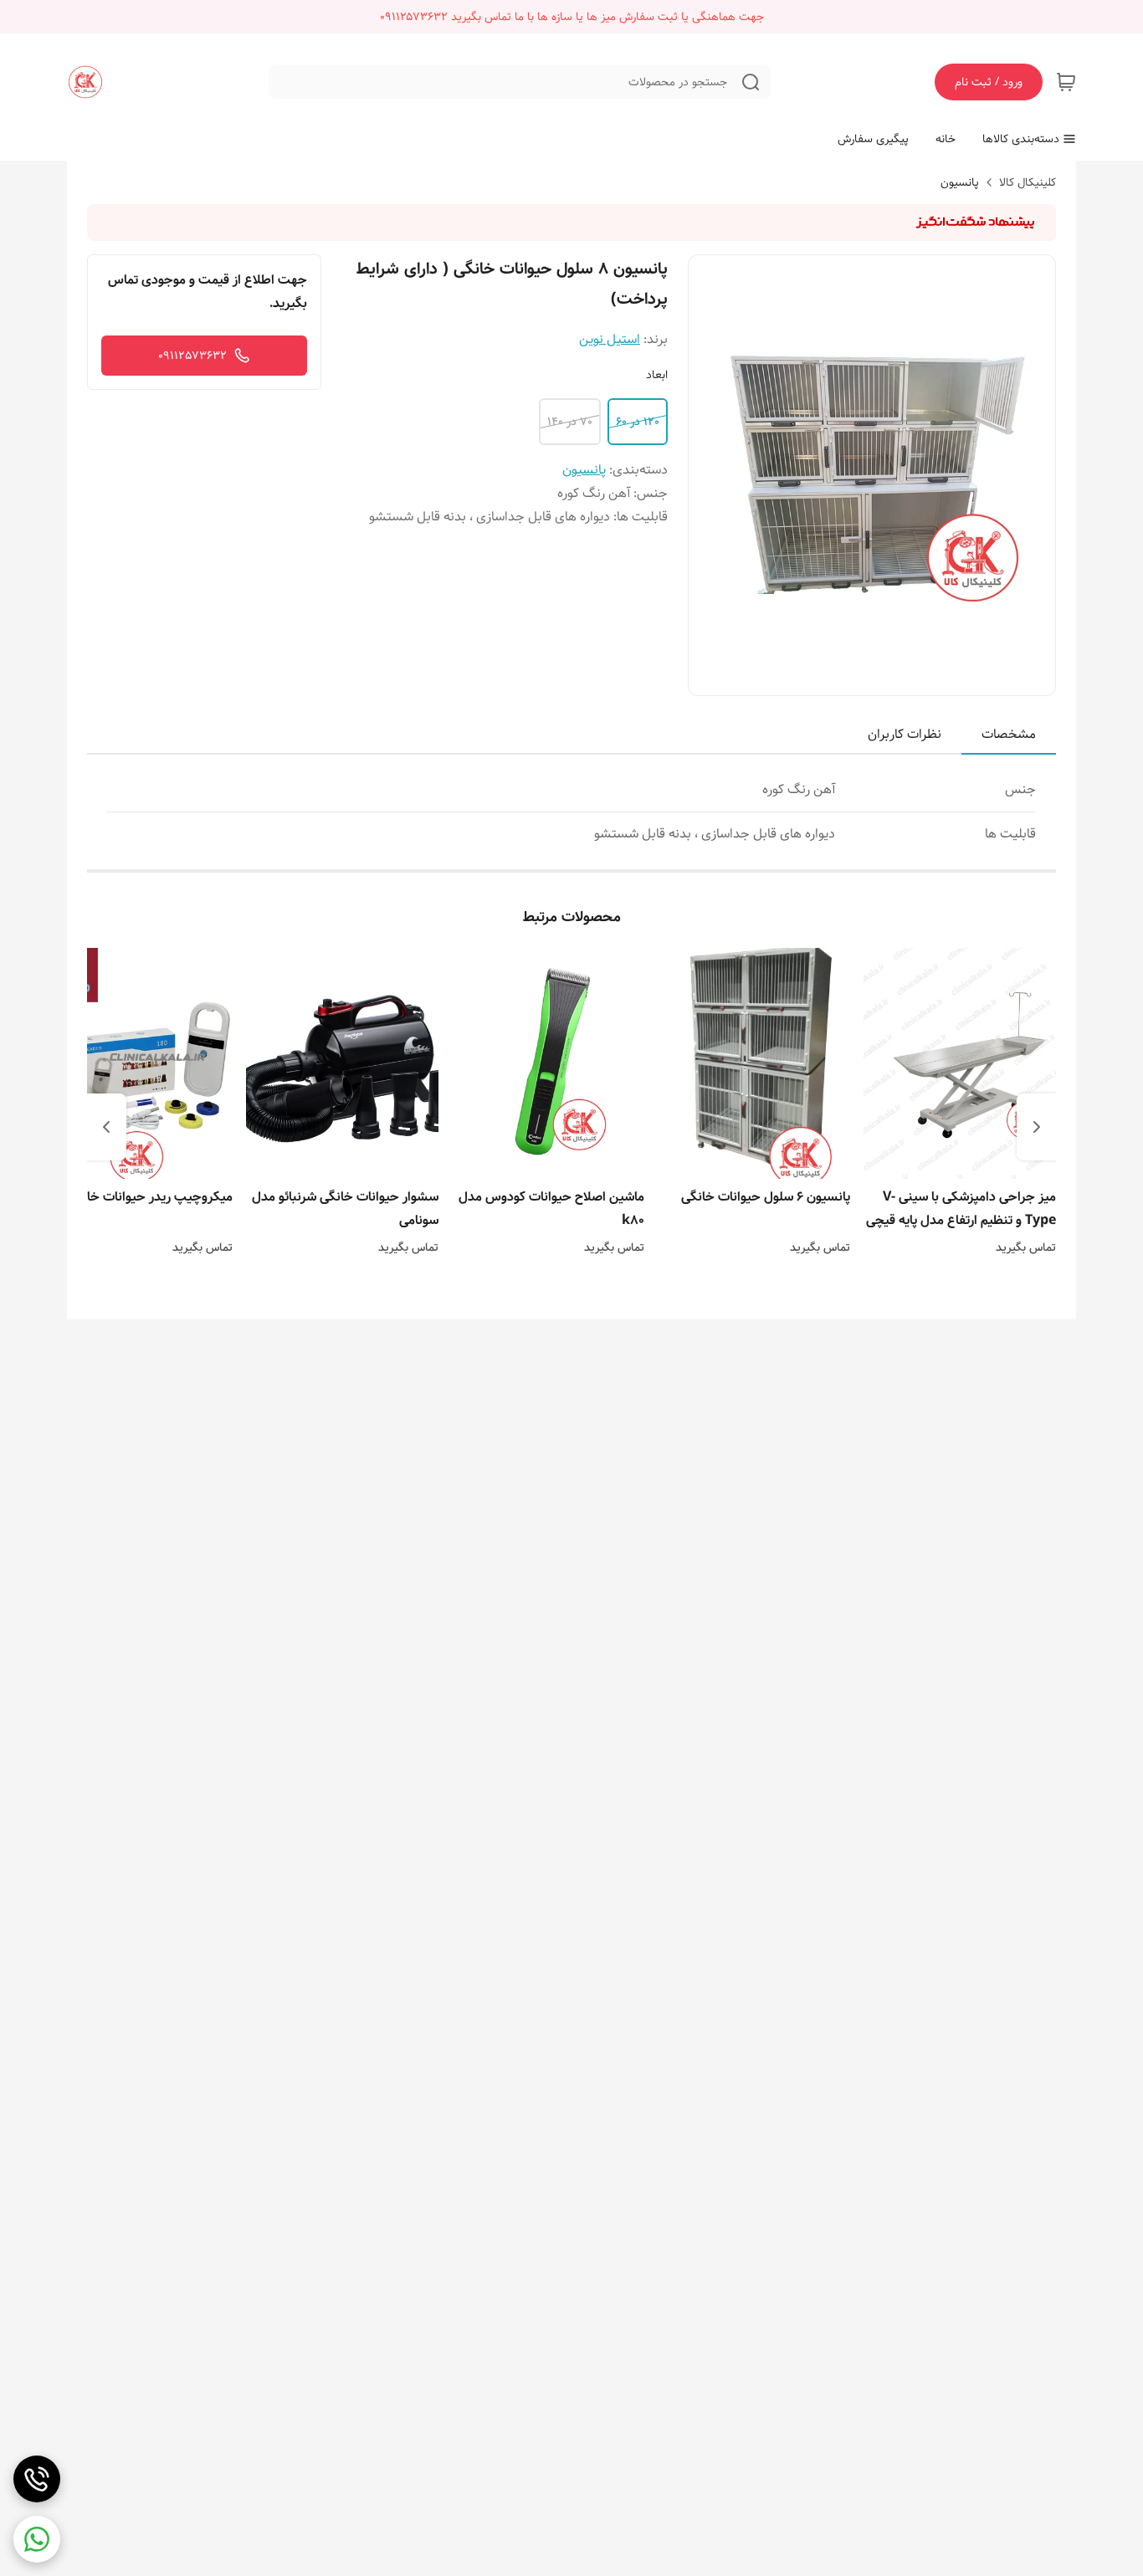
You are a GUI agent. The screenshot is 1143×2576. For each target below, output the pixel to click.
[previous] (1037, 1127)
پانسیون (960, 182)
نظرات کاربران (905, 734)
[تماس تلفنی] (37, 2479)
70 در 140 (570, 422)
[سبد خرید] (1066, 82)
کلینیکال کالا (1028, 182)
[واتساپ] (37, 2539)
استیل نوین (610, 339)
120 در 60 (638, 422)
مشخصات (1009, 734)
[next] (106, 1127)
